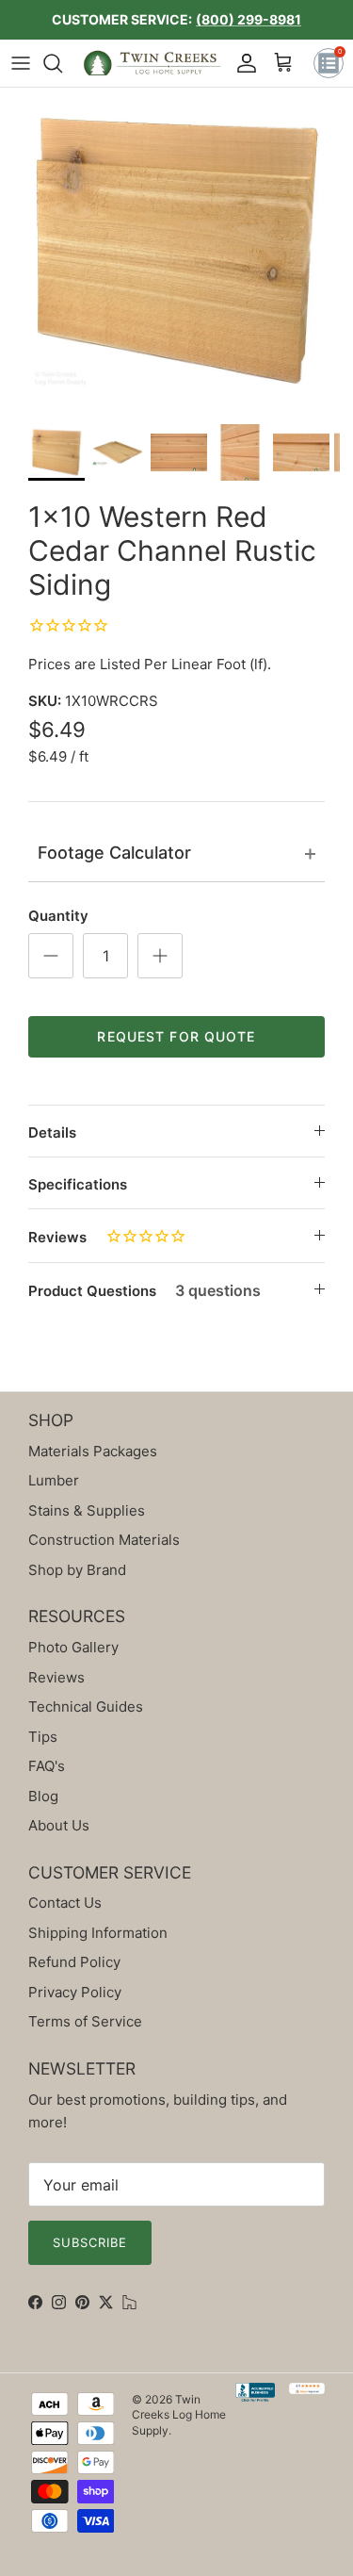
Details (52, 1132)
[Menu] (21, 63)
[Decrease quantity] (51, 956)
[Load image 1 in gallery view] (176, 251)
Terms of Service (85, 2021)
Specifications (78, 1184)
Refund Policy (74, 1962)
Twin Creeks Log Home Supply (179, 2415)
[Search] (62, 63)
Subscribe (90, 2242)
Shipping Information (98, 1933)
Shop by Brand (77, 1570)
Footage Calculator (114, 853)
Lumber (54, 1480)
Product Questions (144, 1290)
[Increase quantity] (160, 956)
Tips (43, 1737)
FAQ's (47, 1766)
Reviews (57, 1237)
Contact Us (65, 1903)
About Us (59, 1825)
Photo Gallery (73, 1647)
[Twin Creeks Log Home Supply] (152, 63)
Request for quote (176, 1036)
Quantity (58, 916)
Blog (43, 1796)
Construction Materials (104, 1540)
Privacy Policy (75, 1992)
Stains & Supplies (87, 1510)
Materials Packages (93, 1451)
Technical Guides (86, 1706)
